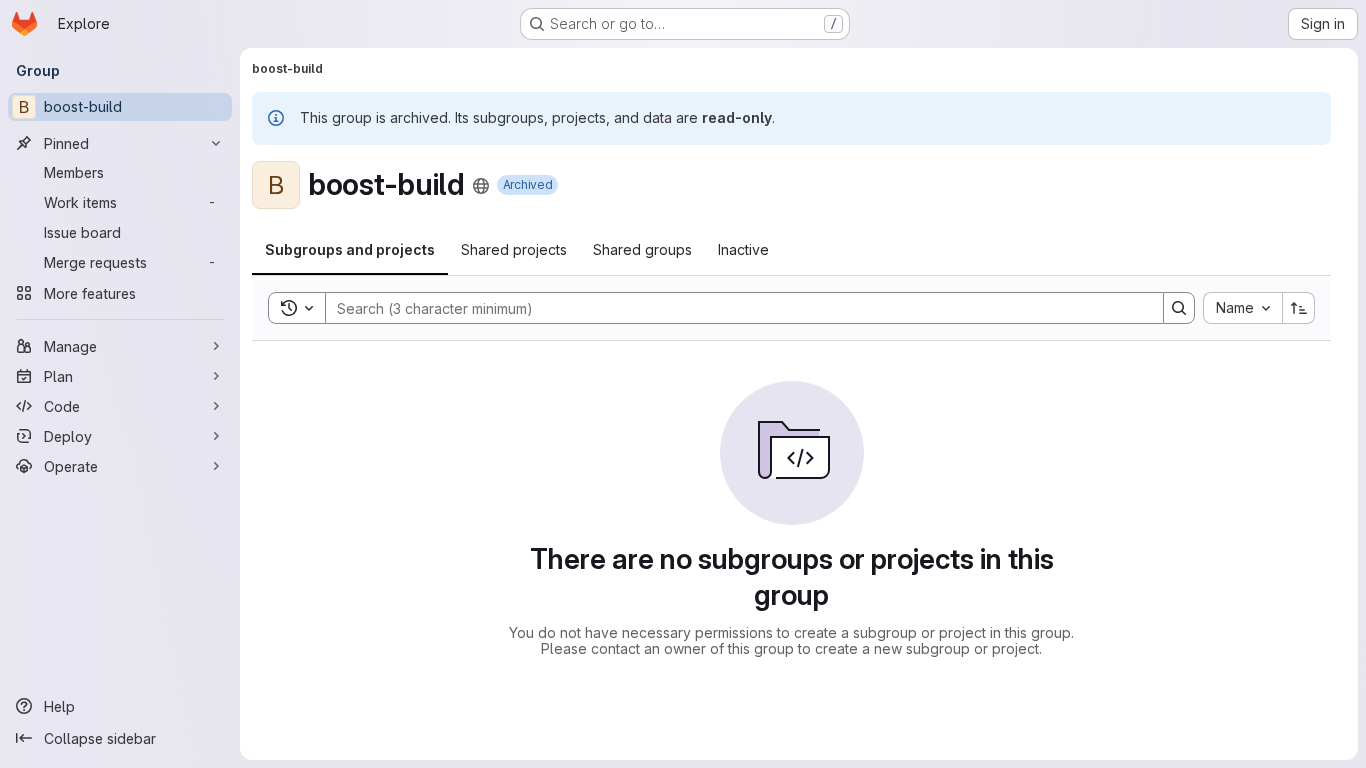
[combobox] (1242, 308)
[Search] (1179, 308)
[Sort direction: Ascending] (1299, 308)
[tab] (350, 250)
